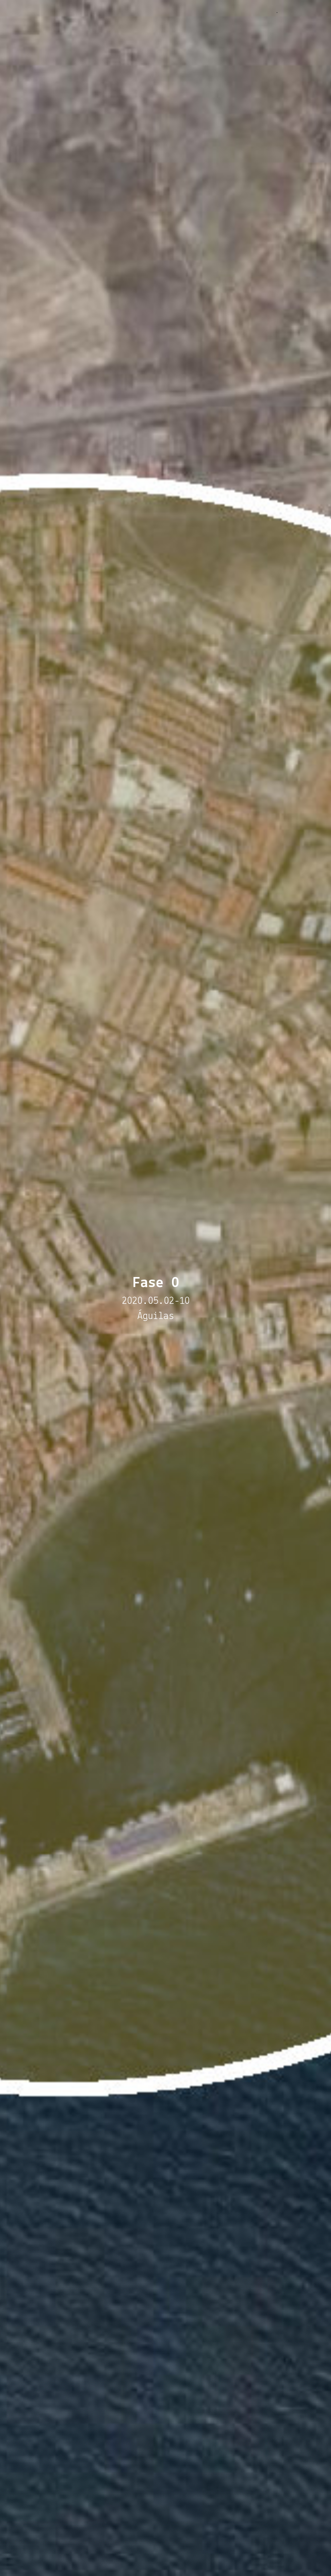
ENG (312, 11)
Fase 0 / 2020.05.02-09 (51, 12)
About (265, 11)
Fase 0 (193, 11)
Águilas (156, 1316)
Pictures (239, 11)
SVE (300, 11)
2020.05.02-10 (156, 1301)
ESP (287, 11)
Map (215, 11)
